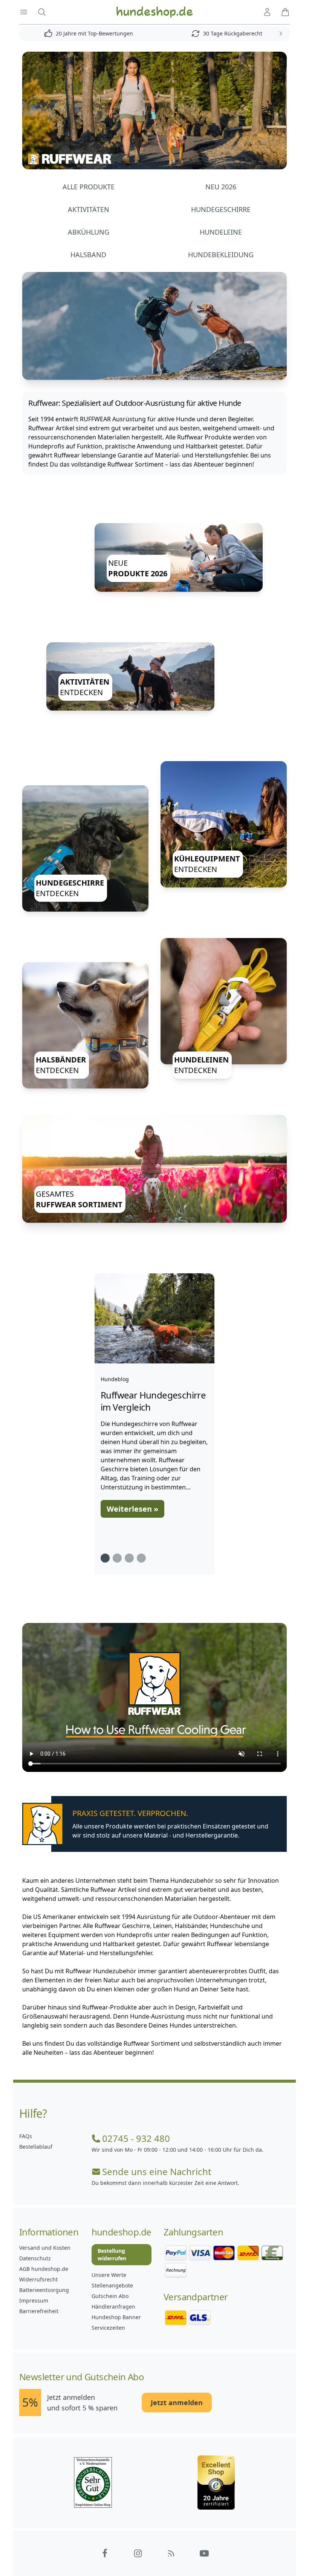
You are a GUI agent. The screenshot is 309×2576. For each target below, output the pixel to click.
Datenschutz (35, 2258)
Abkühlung (89, 232)
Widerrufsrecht (38, 2279)
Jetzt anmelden (177, 2403)
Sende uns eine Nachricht (157, 2172)
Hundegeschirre (221, 209)
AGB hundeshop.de (44, 2269)
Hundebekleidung (221, 255)
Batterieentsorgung (44, 2290)
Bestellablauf (36, 2147)
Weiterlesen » (132, 1509)
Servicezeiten (108, 2328)
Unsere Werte (109, 2275)
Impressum (34, 2300)
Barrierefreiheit (39, 2311)
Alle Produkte (89, 187)
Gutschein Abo (110, 2296)
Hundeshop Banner (116, 2317)
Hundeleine (221, 232)
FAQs (26, 2136)
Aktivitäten (89, 209)
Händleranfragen (113, 2307)
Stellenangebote (112, 2285)
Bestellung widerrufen (112, 2254)
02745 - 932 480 (136, 2138)
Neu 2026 (221, 187)
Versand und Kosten (45, 2248)
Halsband (88, 255)
